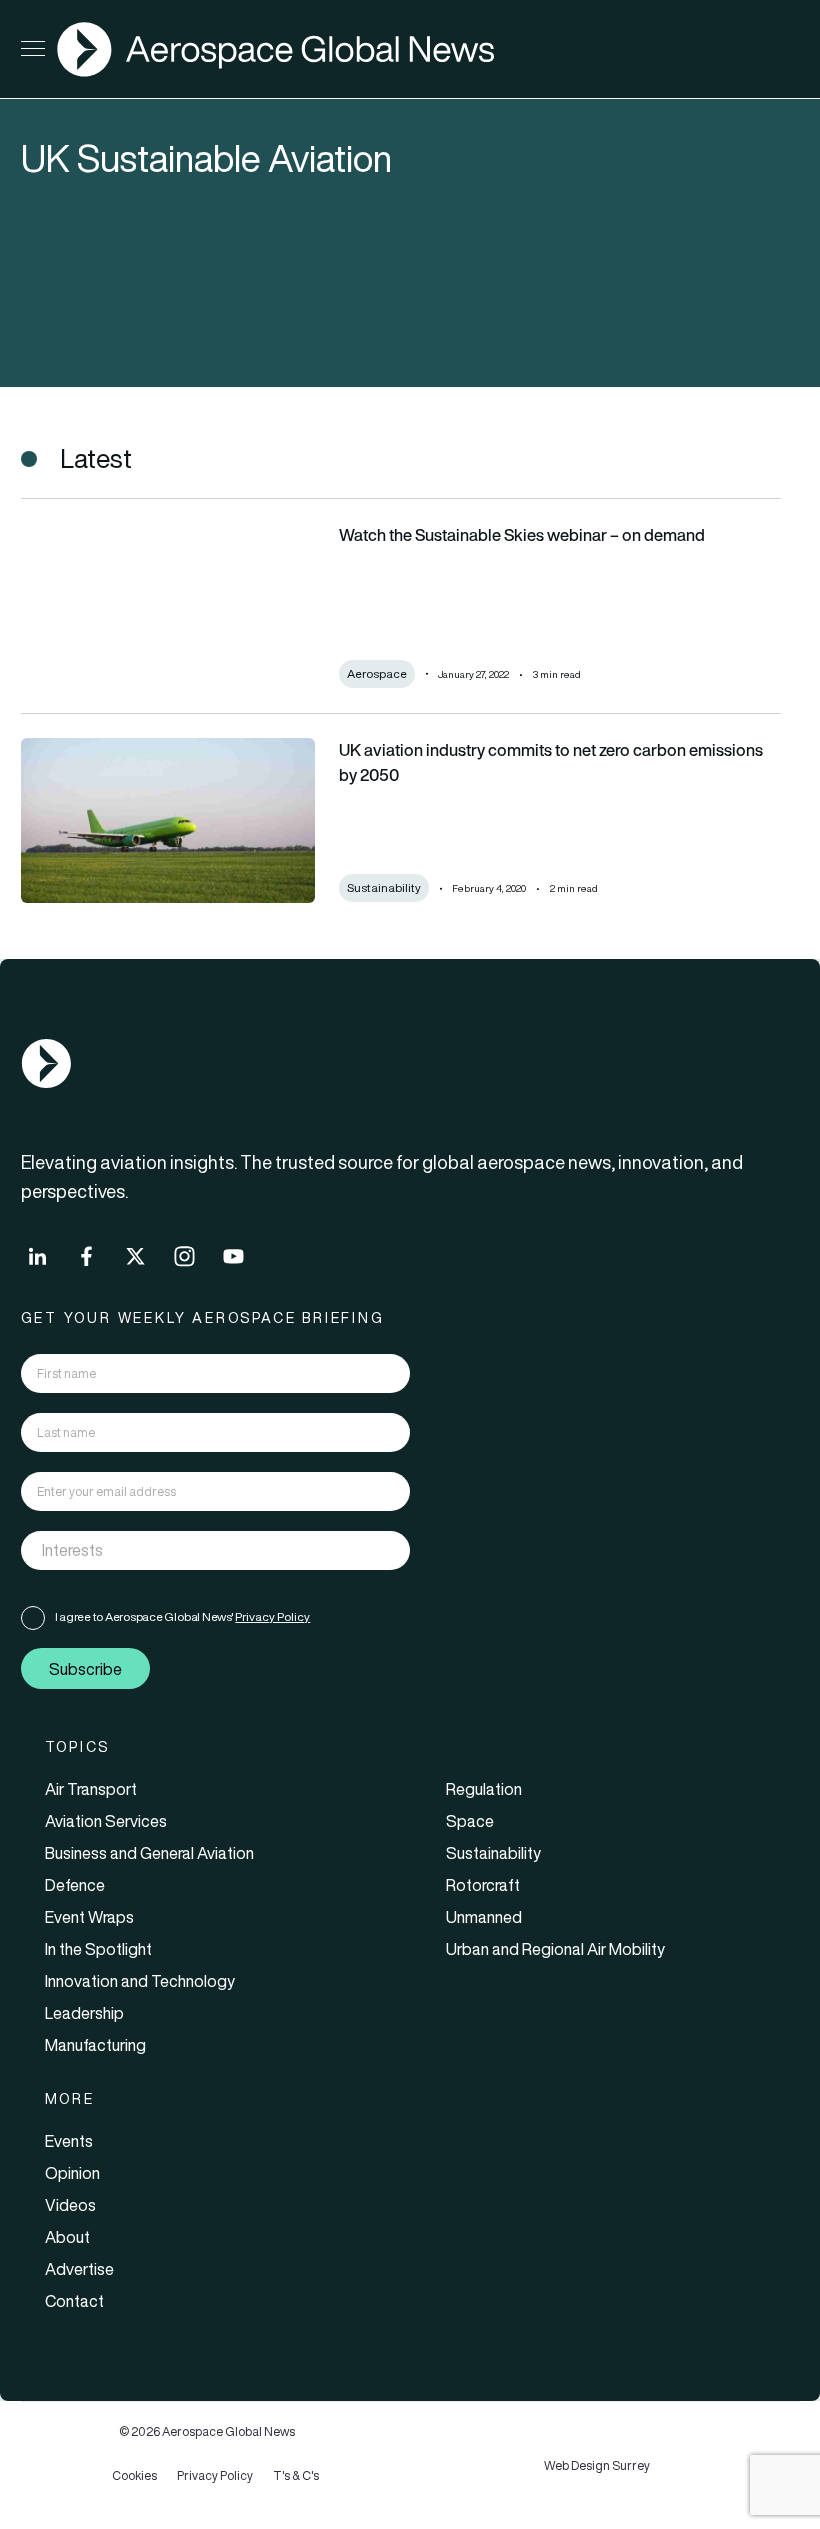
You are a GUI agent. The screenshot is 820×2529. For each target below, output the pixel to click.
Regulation (484, 1789)
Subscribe (85, 1669)
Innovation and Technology (140, 1981)
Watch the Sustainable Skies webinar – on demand (522, 535)
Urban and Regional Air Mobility (555, 1949)
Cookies (134, 2475)
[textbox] (195, 1551)
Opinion (72, 2173)
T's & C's (296, 2475)
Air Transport (91, 1789)
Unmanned (484, 1917)
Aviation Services (106, 1821)
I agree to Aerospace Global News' (183, 1616)
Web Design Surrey (597, 2465)
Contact (74, 2301)
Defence (75, 1885)
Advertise (79, 2269)
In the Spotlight (98, 1949)
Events (69, 2141)
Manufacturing (95, 2045)
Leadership (84, 2013)
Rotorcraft (483, 1885)
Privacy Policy (272, 1616)
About (67, 2237)
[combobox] (216, 1550)
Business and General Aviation (149, 1853)
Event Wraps (89, 1917)
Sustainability (384, 887)
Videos (70, 2205)
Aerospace (377, 673)
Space (470, 1821)
